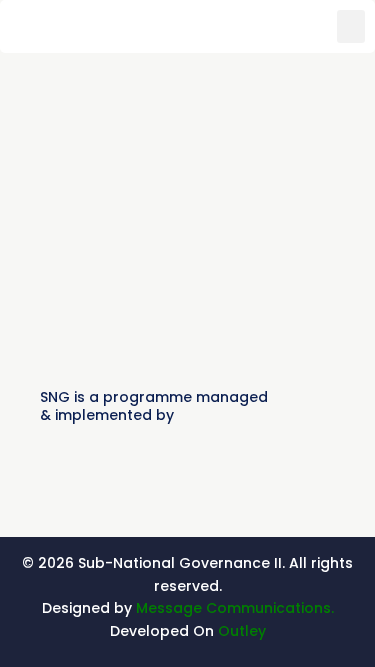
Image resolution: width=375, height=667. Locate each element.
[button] (351, 26)
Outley (242, 631)
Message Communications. (235, 608)
